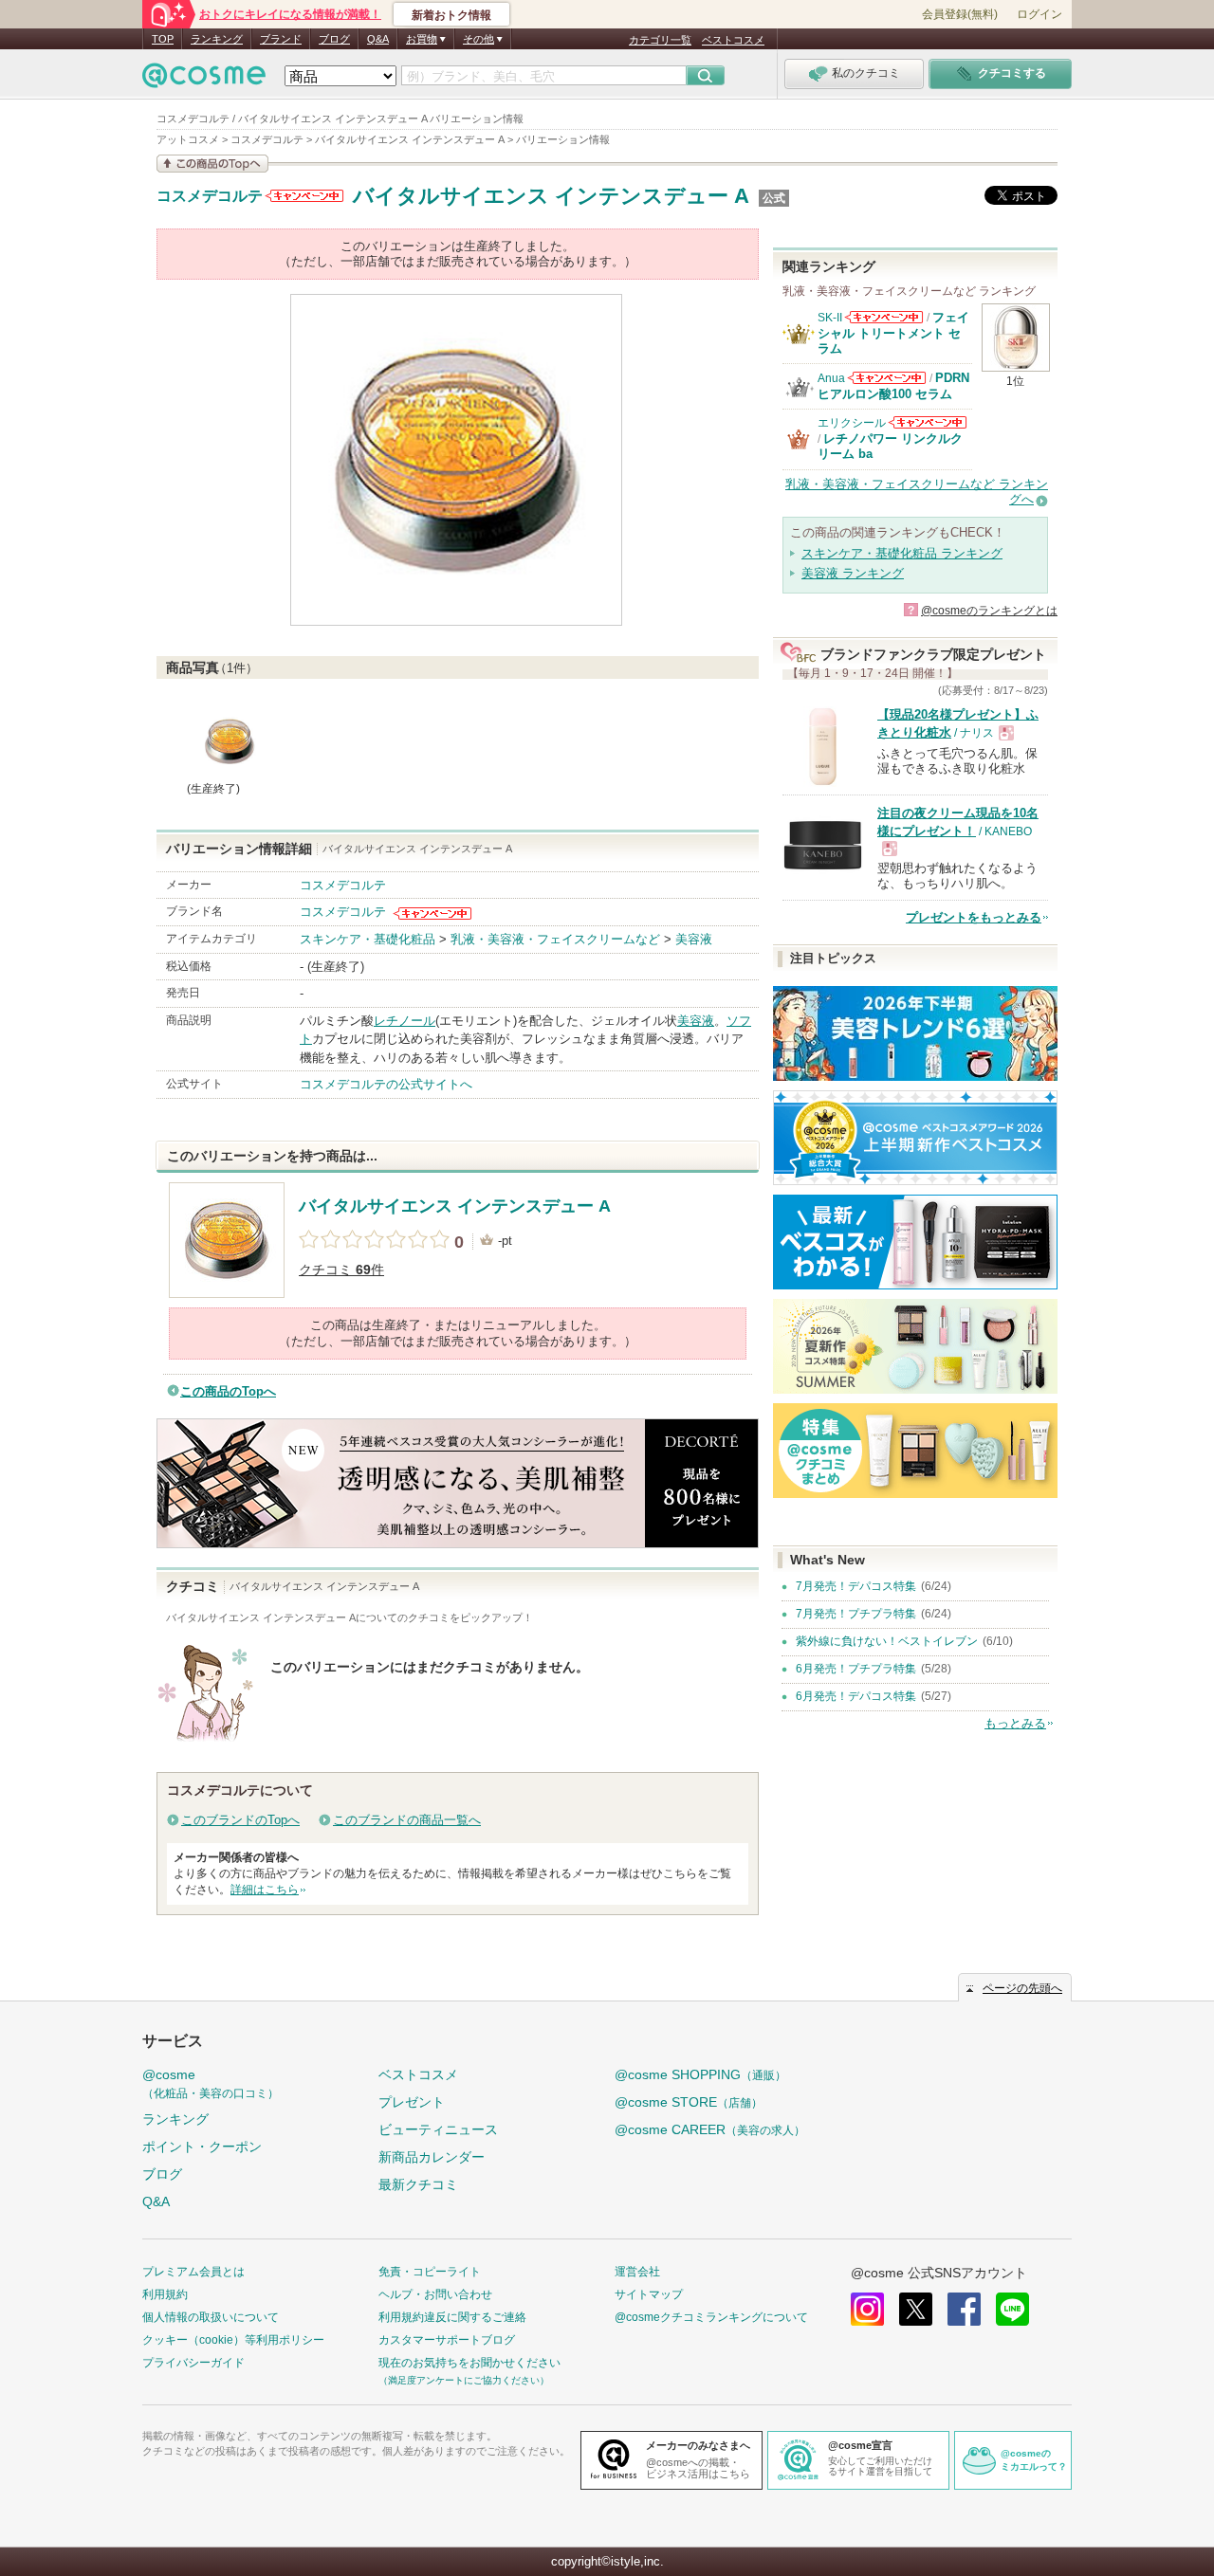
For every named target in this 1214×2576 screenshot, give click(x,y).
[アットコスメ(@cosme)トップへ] (204, 80)
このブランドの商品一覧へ (407, 1820)
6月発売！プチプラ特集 (856, 1669)
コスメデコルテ (210, 196)
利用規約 (165, 2294)
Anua (831, 378)
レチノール (405, 1021)
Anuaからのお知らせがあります (887, 378)
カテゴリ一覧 (660, 40)
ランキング (217, 39)
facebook (964, 2309)
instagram (867, 2309)
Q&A (378, 39)
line (1012, 2309)
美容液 (694, 939)
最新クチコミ (418, 2184)
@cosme (211, 2083)
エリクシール (852, 423)
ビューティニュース (438, 2129)
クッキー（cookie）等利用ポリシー (233, 2340)
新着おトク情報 (451, 15)
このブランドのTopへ (240, 1820)
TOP (163, 39)
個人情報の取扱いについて (211, 2317)
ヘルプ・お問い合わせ (435, 2294)
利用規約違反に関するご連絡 (452, 2317)
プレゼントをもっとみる (974, 917)
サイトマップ (649, 2294)
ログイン (1039, 14)
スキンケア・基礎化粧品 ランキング (902, 553)
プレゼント (412, 2102)
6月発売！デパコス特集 (856, 1696)
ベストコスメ (733, 40)
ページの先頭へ (1022, 1988)
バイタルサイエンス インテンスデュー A (551, 196)
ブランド (281, 39)
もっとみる (1015, 1723)
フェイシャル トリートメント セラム (893, 333)
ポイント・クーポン (202, 2147)
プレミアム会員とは (193, 2272)
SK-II (830, 318)
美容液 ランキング (853, 573)
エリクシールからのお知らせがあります (928, 422)
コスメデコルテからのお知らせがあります (304, 196)
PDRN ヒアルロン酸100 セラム (893, 385)
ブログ (334, 39)
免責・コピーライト (430, 2272)
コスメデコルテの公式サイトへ (386, 1084)
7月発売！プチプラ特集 (856, 1614)
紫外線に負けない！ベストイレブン (887, 1641)
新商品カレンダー (432, 2157)
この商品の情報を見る (212, 164)
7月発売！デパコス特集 (856, 1586)
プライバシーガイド (193, 2363)
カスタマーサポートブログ (447, 2340)
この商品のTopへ (228, 1391)
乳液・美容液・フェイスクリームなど (555, 939)
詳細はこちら (265, 1890)
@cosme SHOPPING (700, 2074)
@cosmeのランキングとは (989, 611)
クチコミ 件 (341, 1270)
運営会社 (637, 2272)
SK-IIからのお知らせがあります (884, 317)
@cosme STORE (689, 2102)
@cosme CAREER (710, 2129)
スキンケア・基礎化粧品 (368, 939)
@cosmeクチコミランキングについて (711, 2317)
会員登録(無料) (960, 14)
